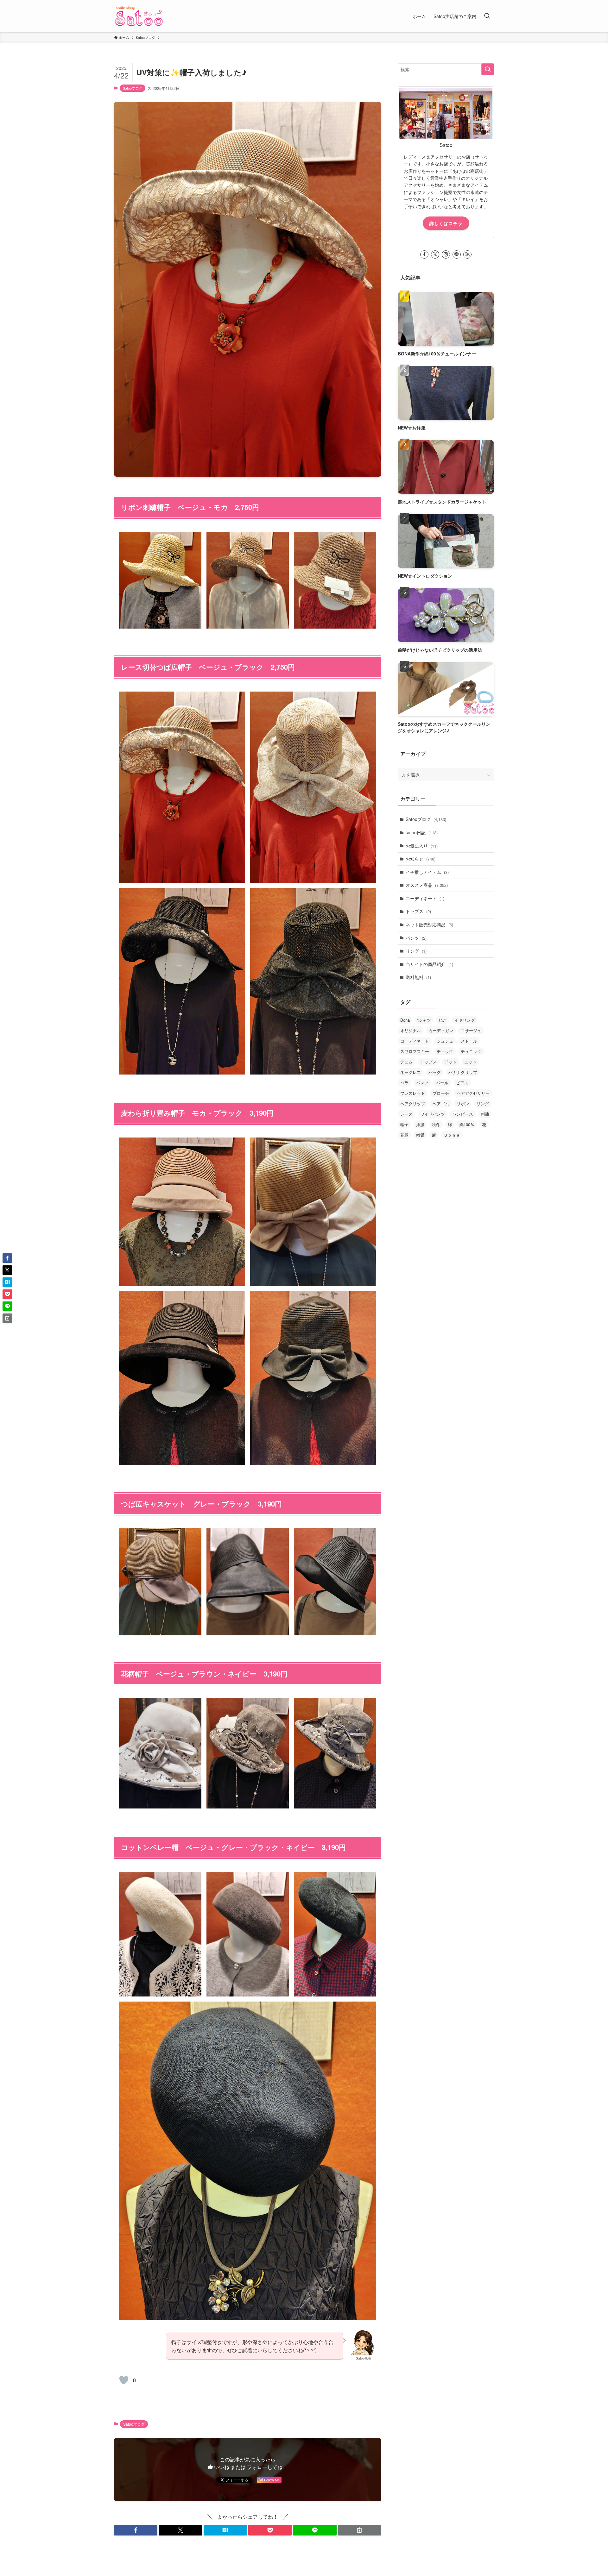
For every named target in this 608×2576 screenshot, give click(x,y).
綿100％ (467, 1124)
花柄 (404, 1135)
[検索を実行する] (488, 69)
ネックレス (411, 1072)
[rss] (467, 254)
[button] (136, 2530)
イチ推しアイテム (427, 872)
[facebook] (424, 254)
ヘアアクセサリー (473, 1093)
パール (442, 1083)
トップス (418, 911)
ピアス (462, 1083)
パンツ (416, 938)
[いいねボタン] (124, 2380)
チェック (445, 1051)
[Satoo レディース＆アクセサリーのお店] (139, 16)
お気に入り (422, 846)
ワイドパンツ (433, 1114)
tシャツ (424, 1020)
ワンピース (463, 1114)
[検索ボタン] (487, 16)
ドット (450, 1062)
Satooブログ (133, 88)
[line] (457, 254)
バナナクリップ (463, 1072)
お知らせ (421, 859)
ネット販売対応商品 (429, 924)
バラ (404, 1083)
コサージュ (471, 1030)
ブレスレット (413, 1093)
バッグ (435, 1072)
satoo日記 (422, 832)
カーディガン (441, 1030)
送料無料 (418, 977)
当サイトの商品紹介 (429, 964)
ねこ (443, 1020)
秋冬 (436, 1124)
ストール (469, 1041)
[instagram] (446, 254)
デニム (406, 1062)
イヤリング (465, 1020)
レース (406, 1114)
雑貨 (420, 1135)
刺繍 (485, 1114)
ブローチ (441, 1093)
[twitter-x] (435, 254)
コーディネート (425, 898)
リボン (463, 1103)
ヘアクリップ (413, 1103)
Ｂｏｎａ (452, 1135)
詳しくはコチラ (446, 223)
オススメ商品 (427, 885)
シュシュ (445, 1041)
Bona (405, 1020)
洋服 (420, 1124)
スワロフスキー (415, 1051)
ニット (470, 1062)
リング (416, 951)
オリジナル (411, 1030)
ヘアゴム (441, 1103)
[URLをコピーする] (360, 2530)
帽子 (404, 1124)
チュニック (471, 1051)
